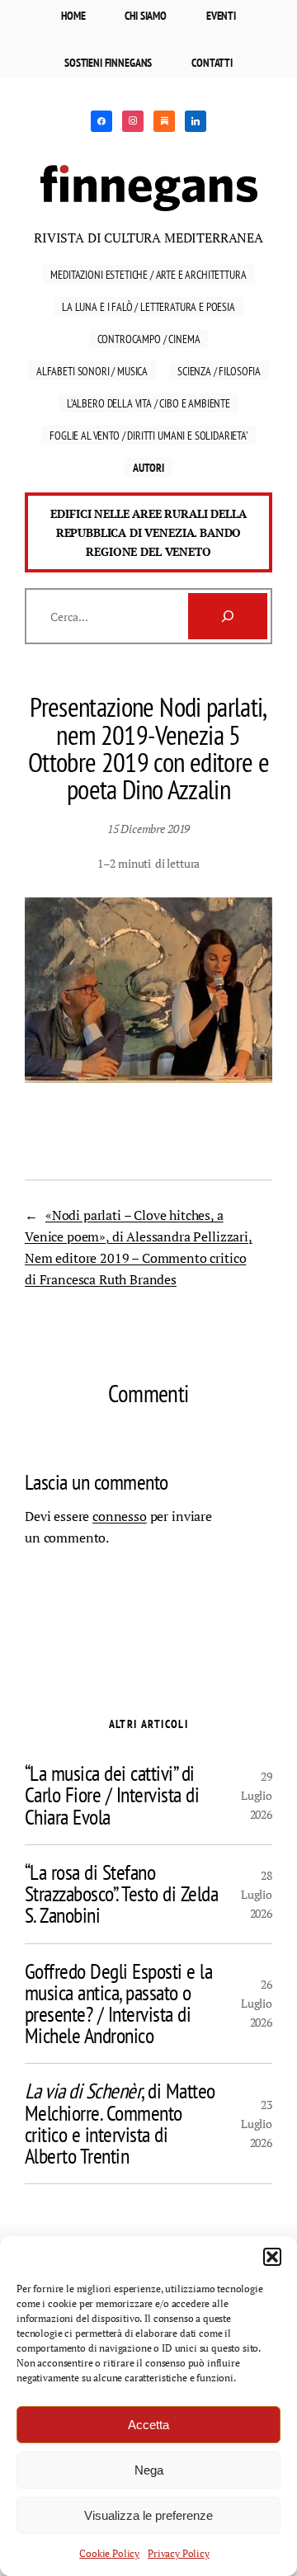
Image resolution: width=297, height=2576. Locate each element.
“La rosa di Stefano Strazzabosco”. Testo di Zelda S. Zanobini (121, 1894)
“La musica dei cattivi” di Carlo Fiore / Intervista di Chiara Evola (112, 1795)
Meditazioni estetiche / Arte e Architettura (148, 274)
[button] (272, 2257)
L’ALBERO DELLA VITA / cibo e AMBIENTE (148, 403)
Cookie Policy (109, 2553)
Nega (149, 2470)
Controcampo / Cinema (149, 339)
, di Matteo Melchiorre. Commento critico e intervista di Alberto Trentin (120, 2124)
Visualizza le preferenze (148, 2515)
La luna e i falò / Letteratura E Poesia (148, 306)
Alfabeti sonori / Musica (92, 371)
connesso (120, 1516)
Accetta (148, 2425)
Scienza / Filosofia (219, 371)
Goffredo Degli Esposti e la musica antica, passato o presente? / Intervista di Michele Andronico (118, 2004)
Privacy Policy (179, 2553)
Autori (148, 467)
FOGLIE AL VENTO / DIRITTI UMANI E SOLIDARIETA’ (148, 435)
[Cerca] (228, 616)
